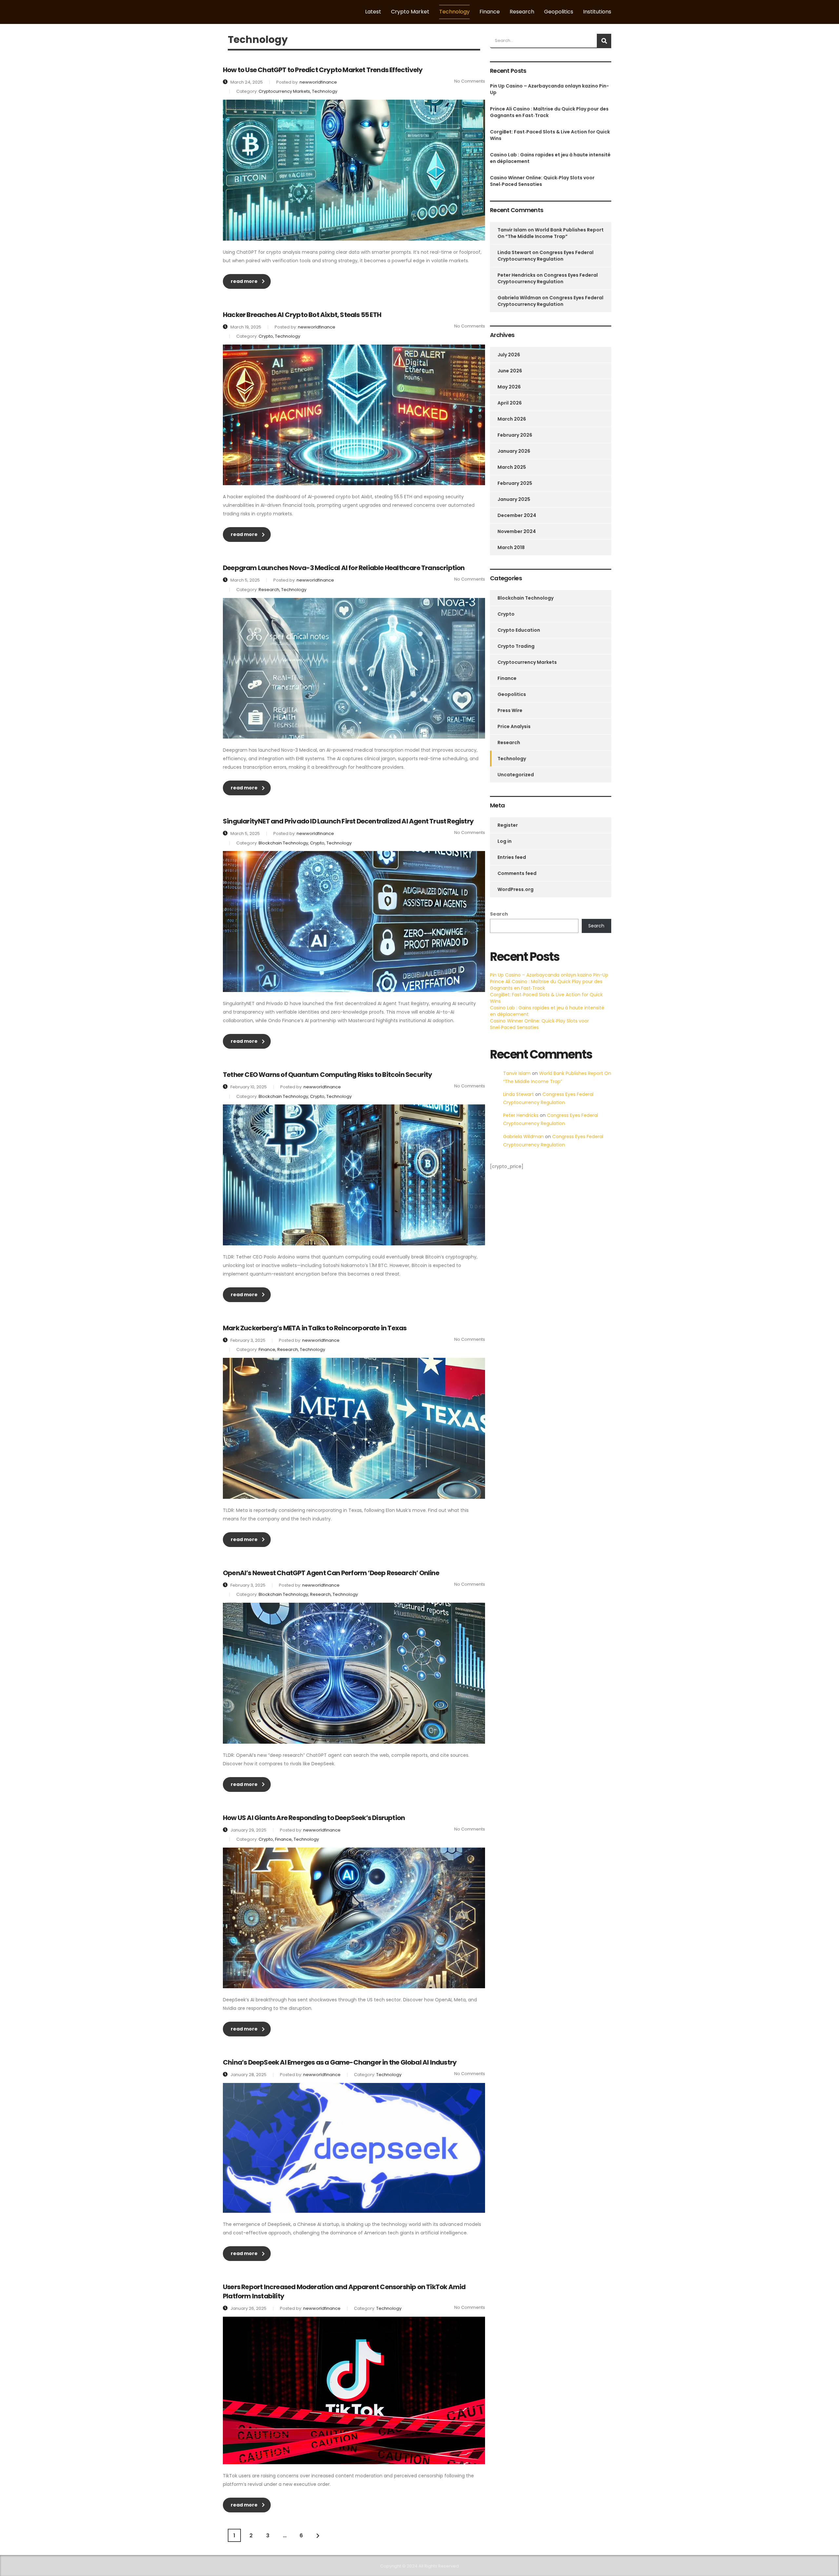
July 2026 (509, 355)
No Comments (470, 81)
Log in (505, 841)
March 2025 (512, 467)
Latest (373, 12)
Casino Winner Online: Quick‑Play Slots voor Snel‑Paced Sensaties (542, 181)
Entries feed (512, 857)
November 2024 (517, 531)
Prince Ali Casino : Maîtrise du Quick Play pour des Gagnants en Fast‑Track (549, 112)
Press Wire (510, 710)
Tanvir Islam (512, 230)
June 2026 (510, 371)
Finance (490, 12)
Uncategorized (516, 775)
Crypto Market (410, 12)
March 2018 (511, 547)
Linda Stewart (514, 252)
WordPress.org (516, 889)
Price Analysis (514, 726)
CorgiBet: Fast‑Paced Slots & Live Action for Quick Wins (550, 135)
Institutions (597, 12)
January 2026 (514, 451)
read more (244, 281)
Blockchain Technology (526, 598)
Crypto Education (519, 630)
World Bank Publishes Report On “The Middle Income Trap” (551, 233)
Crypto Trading (516, 646)
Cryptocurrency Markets (527, 662)
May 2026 (509, 387)
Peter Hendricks (517, 275)
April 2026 (510, 403)
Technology (454, 12)
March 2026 (512, 419)
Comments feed (517, 873)
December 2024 (517, 515)
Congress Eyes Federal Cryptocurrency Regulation (546, 256)
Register (508, 825)
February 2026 (515, 435)
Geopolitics (559, 12)
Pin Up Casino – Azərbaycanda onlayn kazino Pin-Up (549, 89)
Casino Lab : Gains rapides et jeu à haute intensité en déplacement (550, 158)
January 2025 (514, 499)
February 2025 (515, 483)
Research (522, 12)
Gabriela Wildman (519, 298)
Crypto (506, 614)
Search (499, 914)
